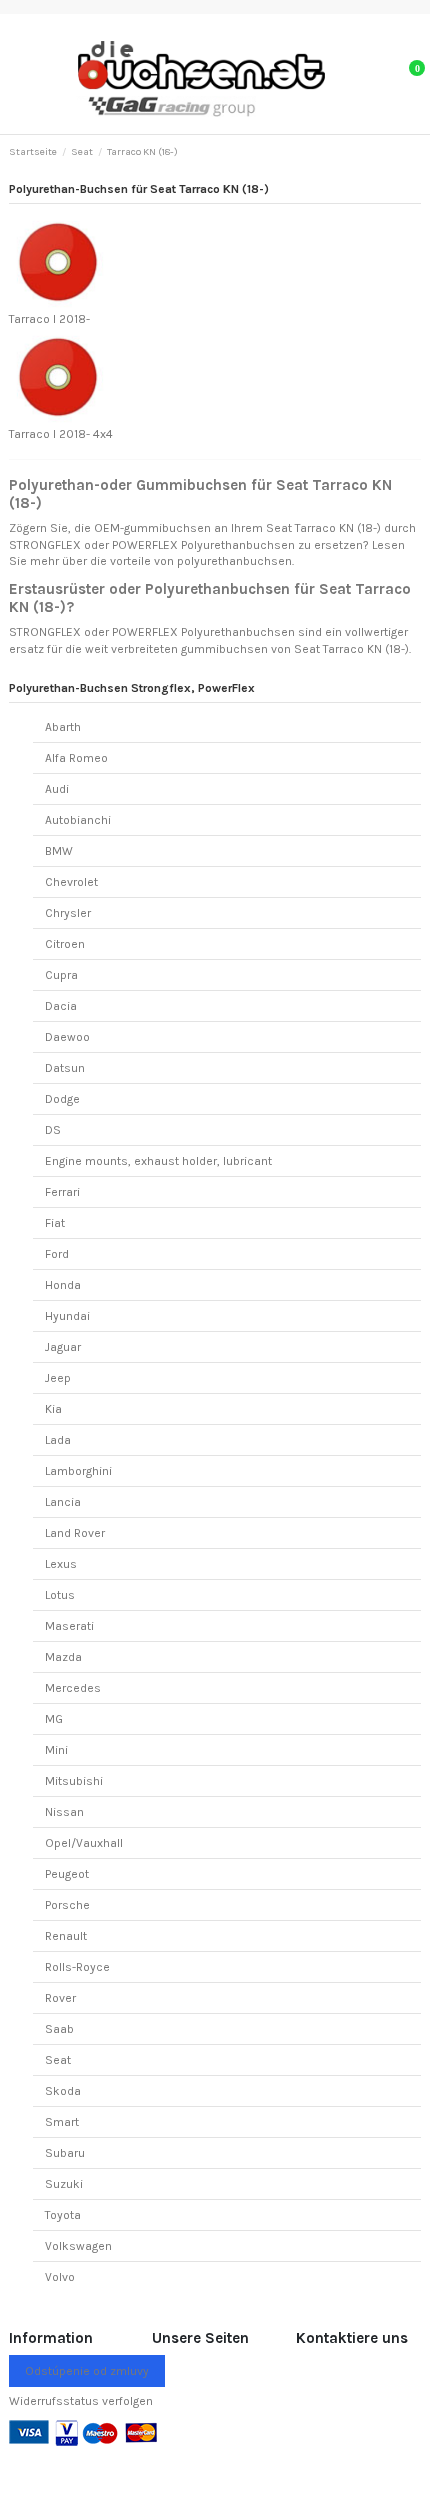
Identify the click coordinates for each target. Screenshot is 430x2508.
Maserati (69, 1626)
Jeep (58, 1378)
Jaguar (63, 1347)
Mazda (63, 1657)
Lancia (63, 1502)
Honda (63, 1285)
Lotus (60, 1595)
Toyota (63, 2215)
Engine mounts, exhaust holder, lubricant (158, 1161)
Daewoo (67, 1037)
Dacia (61, 1006)
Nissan (64, 1812)
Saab (59, 2029)
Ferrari (62, 1192)
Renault (66, 1936)
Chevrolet (71, 882)
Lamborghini (78, 1471)
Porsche (67, 1905)
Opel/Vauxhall (84, 1843)
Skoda (63, 2091)
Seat (58, 2060)
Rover (60, 1998)
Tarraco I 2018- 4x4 (61, 434)
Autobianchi (78, 820)
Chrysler (68, 913)
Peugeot (67, 1874)
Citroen (65, 944)
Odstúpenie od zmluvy (87, 2371)
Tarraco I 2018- (49, 319)
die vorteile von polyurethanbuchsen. (192, 561)
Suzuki (64, 2184)
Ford (57, 1254)
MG (54, 1719)
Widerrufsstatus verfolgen (81, 2401)
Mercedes (73, 1688)
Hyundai (67, 1316)
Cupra (61, 975)
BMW (59, 851)
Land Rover (75, 1533)
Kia (53, 1409)
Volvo (60, 2277)
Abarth (63, 727)
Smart (62, 2122)
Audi (57, 789)
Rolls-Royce (77, 1967)
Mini (56, 1750)
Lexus (61, 1564)
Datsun (65, 1068)
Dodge (62, 1099)
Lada (58, 1440)
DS (53, 1130)
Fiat (55, 1223)
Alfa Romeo (76, 758)
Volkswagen (78, 2246)
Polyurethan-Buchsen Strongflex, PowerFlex (132, 688)
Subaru (65, 2153)
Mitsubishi (74, 1781)
